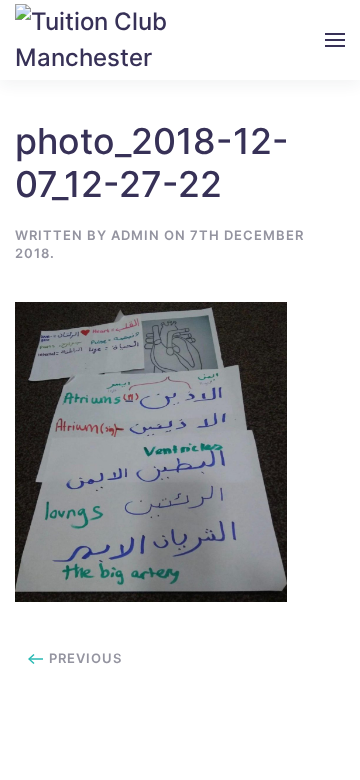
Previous (83, 658)
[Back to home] (100, 40)
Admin (135, 235)
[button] (335, 40)
